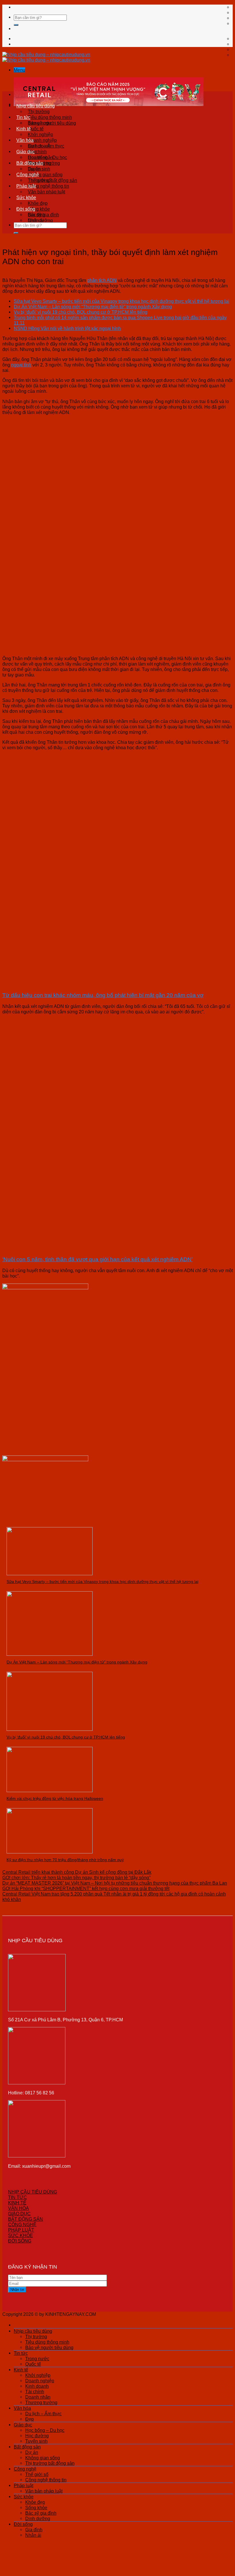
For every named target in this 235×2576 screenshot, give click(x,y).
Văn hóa (25, 140)
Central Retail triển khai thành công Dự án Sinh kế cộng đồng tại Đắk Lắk (77, 1872)
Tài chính (35, 2391)
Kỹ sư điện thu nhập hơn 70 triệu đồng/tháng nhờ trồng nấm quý (65, 1860)
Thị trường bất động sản (50, 2463)
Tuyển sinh (36, 2441)
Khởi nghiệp (40, 134)
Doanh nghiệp (42, 140)
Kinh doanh (37, 2386)
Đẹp (30, 2419)
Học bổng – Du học (47, 157)
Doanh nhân (38, 2397)
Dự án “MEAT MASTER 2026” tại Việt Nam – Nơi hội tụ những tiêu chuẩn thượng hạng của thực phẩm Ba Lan (115, 1883)
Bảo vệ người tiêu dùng (49, 2347)
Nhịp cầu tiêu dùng (36, 106)
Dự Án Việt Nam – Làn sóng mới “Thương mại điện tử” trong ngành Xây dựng (93, 307)
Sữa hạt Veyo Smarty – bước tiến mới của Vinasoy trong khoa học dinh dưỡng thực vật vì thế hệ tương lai (122, 301)
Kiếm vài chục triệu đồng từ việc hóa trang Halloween (55, 1798)
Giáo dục (26, 152)
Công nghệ (28, 174)
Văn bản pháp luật (46, 192)
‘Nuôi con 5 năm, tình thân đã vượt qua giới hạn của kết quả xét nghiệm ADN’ (97, 1259)
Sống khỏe (39, 209)
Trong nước (40, 123)
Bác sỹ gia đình (41, 2513)
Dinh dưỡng (38, 2518)
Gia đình (36, 215)
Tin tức (23, 117)
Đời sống (26, 209)
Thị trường (39, 111)
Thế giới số (39, 180)
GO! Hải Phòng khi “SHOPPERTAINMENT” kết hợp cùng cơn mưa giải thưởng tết (86, 1888)
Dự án (34, 169)
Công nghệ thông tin (48, 186)
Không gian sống (45, 174)
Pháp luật (26, 186)
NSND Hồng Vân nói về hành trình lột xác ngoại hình (67, 328)
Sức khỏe (26, 197)
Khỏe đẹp (38, 203)
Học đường (37, 2436)
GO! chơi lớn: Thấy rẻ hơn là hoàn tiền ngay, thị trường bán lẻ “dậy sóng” (76, 1877)
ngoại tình (21, 365)
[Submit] (16, 25)
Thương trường (41, 2402)
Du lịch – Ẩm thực (46, 146)
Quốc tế (36, 129)
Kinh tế (23, 129)
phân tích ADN (102, 280)
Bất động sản (30, 163)
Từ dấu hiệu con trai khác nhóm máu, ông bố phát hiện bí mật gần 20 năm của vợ (103, 995)
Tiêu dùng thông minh (50, 117)
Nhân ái (36, 220)
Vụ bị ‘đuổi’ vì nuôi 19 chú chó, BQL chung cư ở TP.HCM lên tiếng (81, 312)
